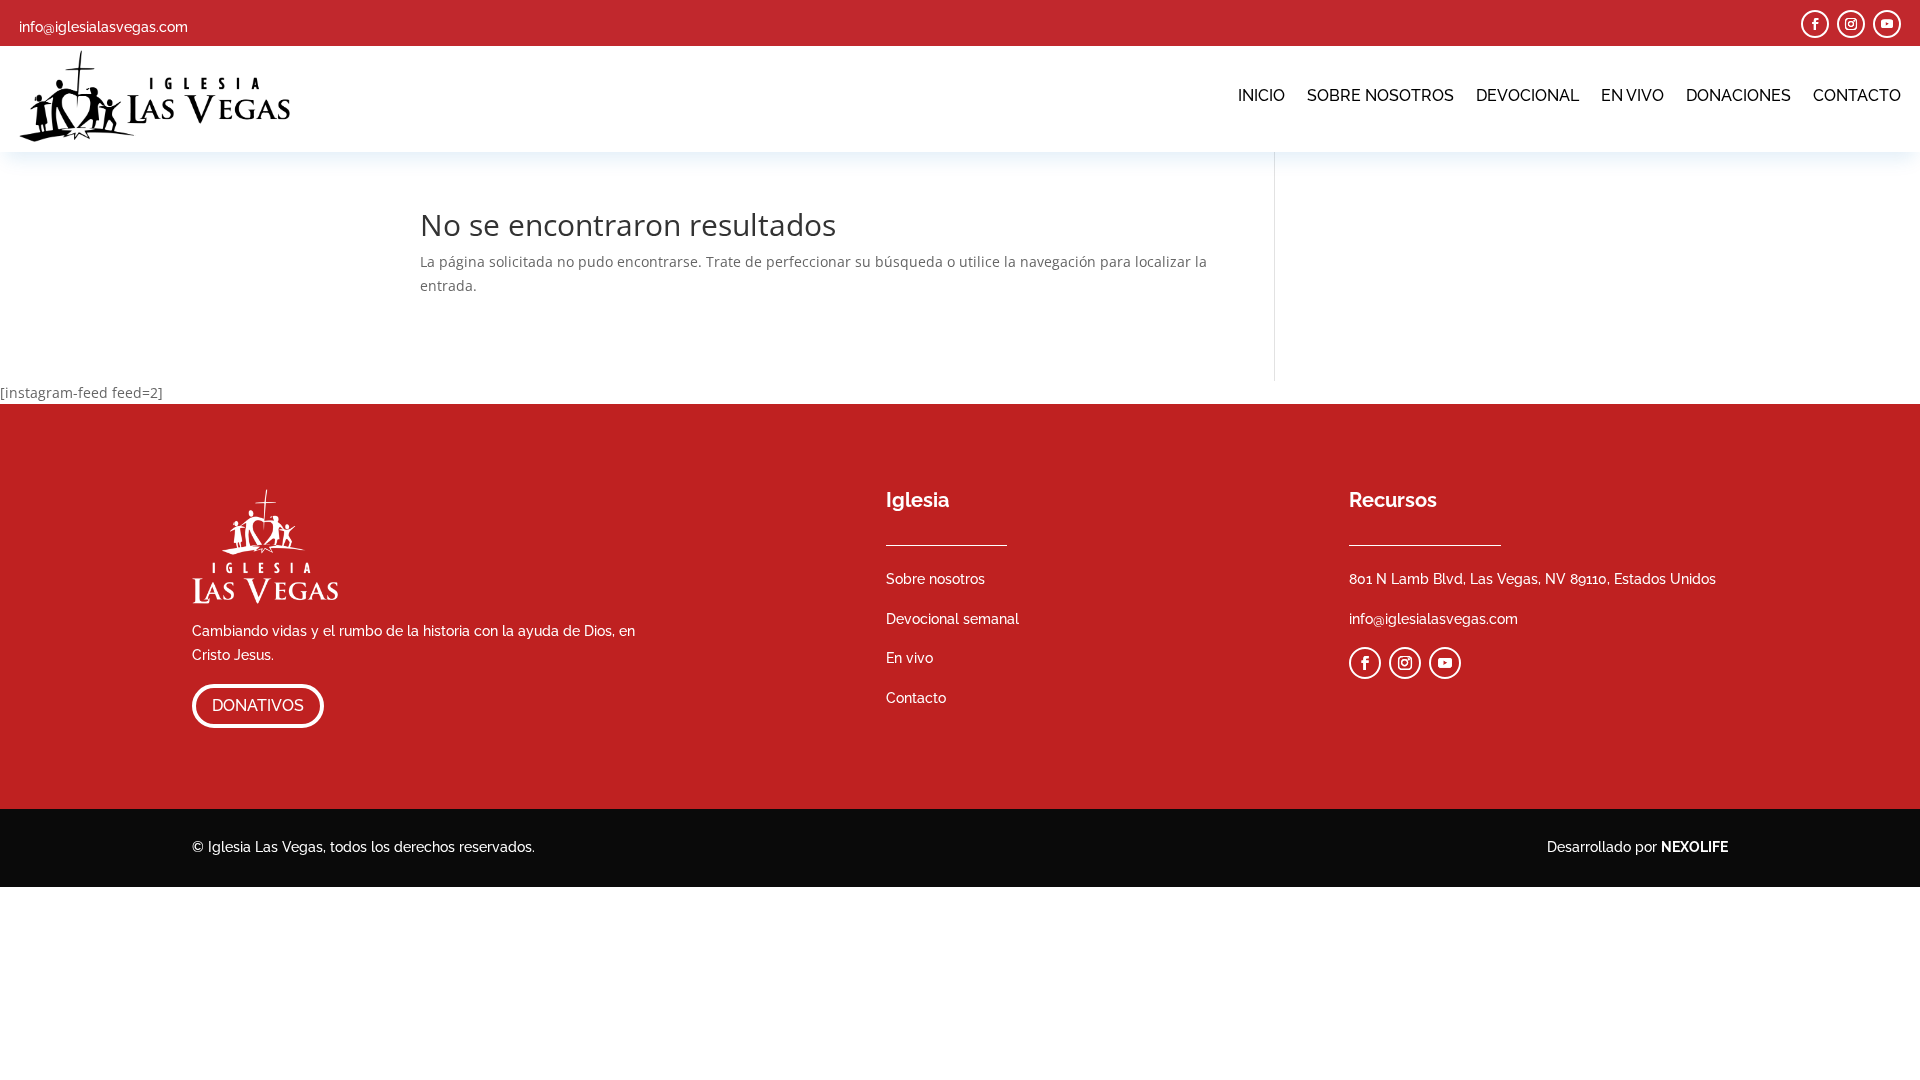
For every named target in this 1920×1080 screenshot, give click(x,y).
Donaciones (1738, 95)
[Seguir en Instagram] (1851, 24)
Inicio (1261, 95)
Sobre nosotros (1380, 95)
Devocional (1527, 95)
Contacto (1857, 95)
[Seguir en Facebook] (1815, 24)
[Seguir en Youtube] (1887, 24)
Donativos (258, 705)
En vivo (1632, 95)
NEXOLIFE (1694, 847)
